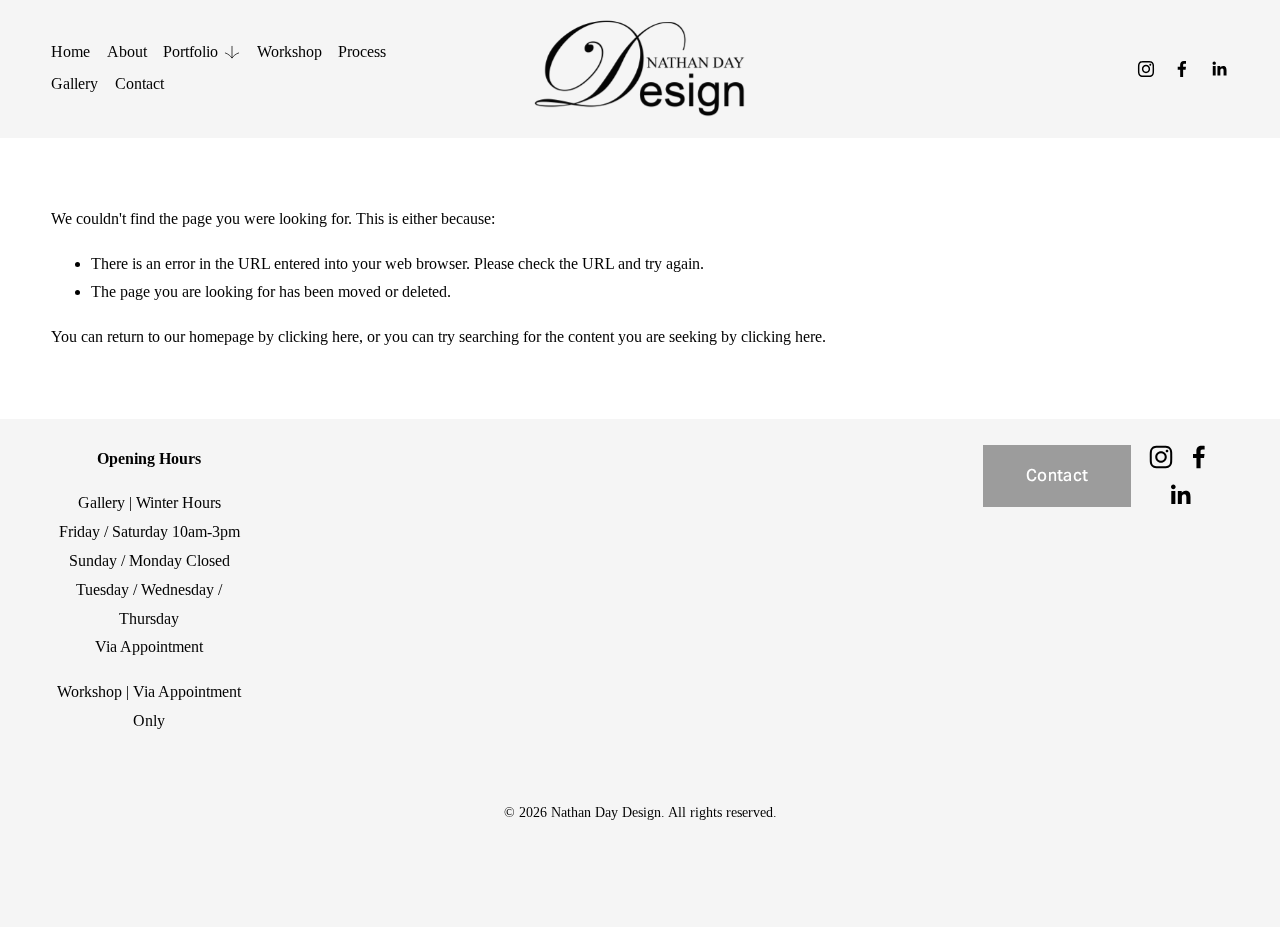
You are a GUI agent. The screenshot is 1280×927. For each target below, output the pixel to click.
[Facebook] (1182, 69)
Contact (139, 83)
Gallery (74, 83)
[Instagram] (1146, 69)
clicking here (318, 336)
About (127, 51)
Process (362, 51)
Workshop (289, 51)
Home (70, 51)
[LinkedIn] (1219, 69)
